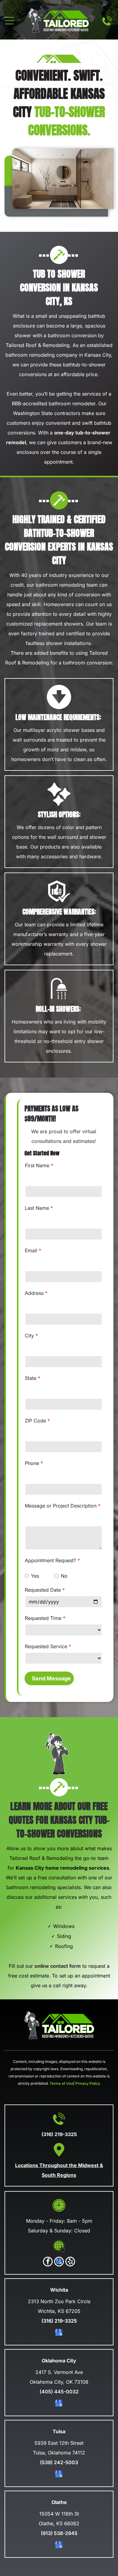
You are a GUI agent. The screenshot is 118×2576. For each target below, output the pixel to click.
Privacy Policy (88, 2083)
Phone (32, 1463)
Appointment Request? (50, 1560)
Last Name (37, 1208)
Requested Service (46, 1646)
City (29, 1336)
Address (34, 1293)
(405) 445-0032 (59, 2392)
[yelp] (70, 2262)
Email (31, 1250)
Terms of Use (61, 2083)
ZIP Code (35, 1421)
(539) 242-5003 (59, 2462)
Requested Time (43, 1618)
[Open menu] (9, 21)
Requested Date (43, 1590)
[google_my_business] (59, 2262)
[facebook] (48, 2262)
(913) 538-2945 (59, 2533)
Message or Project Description (61, 1506)
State (31, 1378)
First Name (37, 1165)
